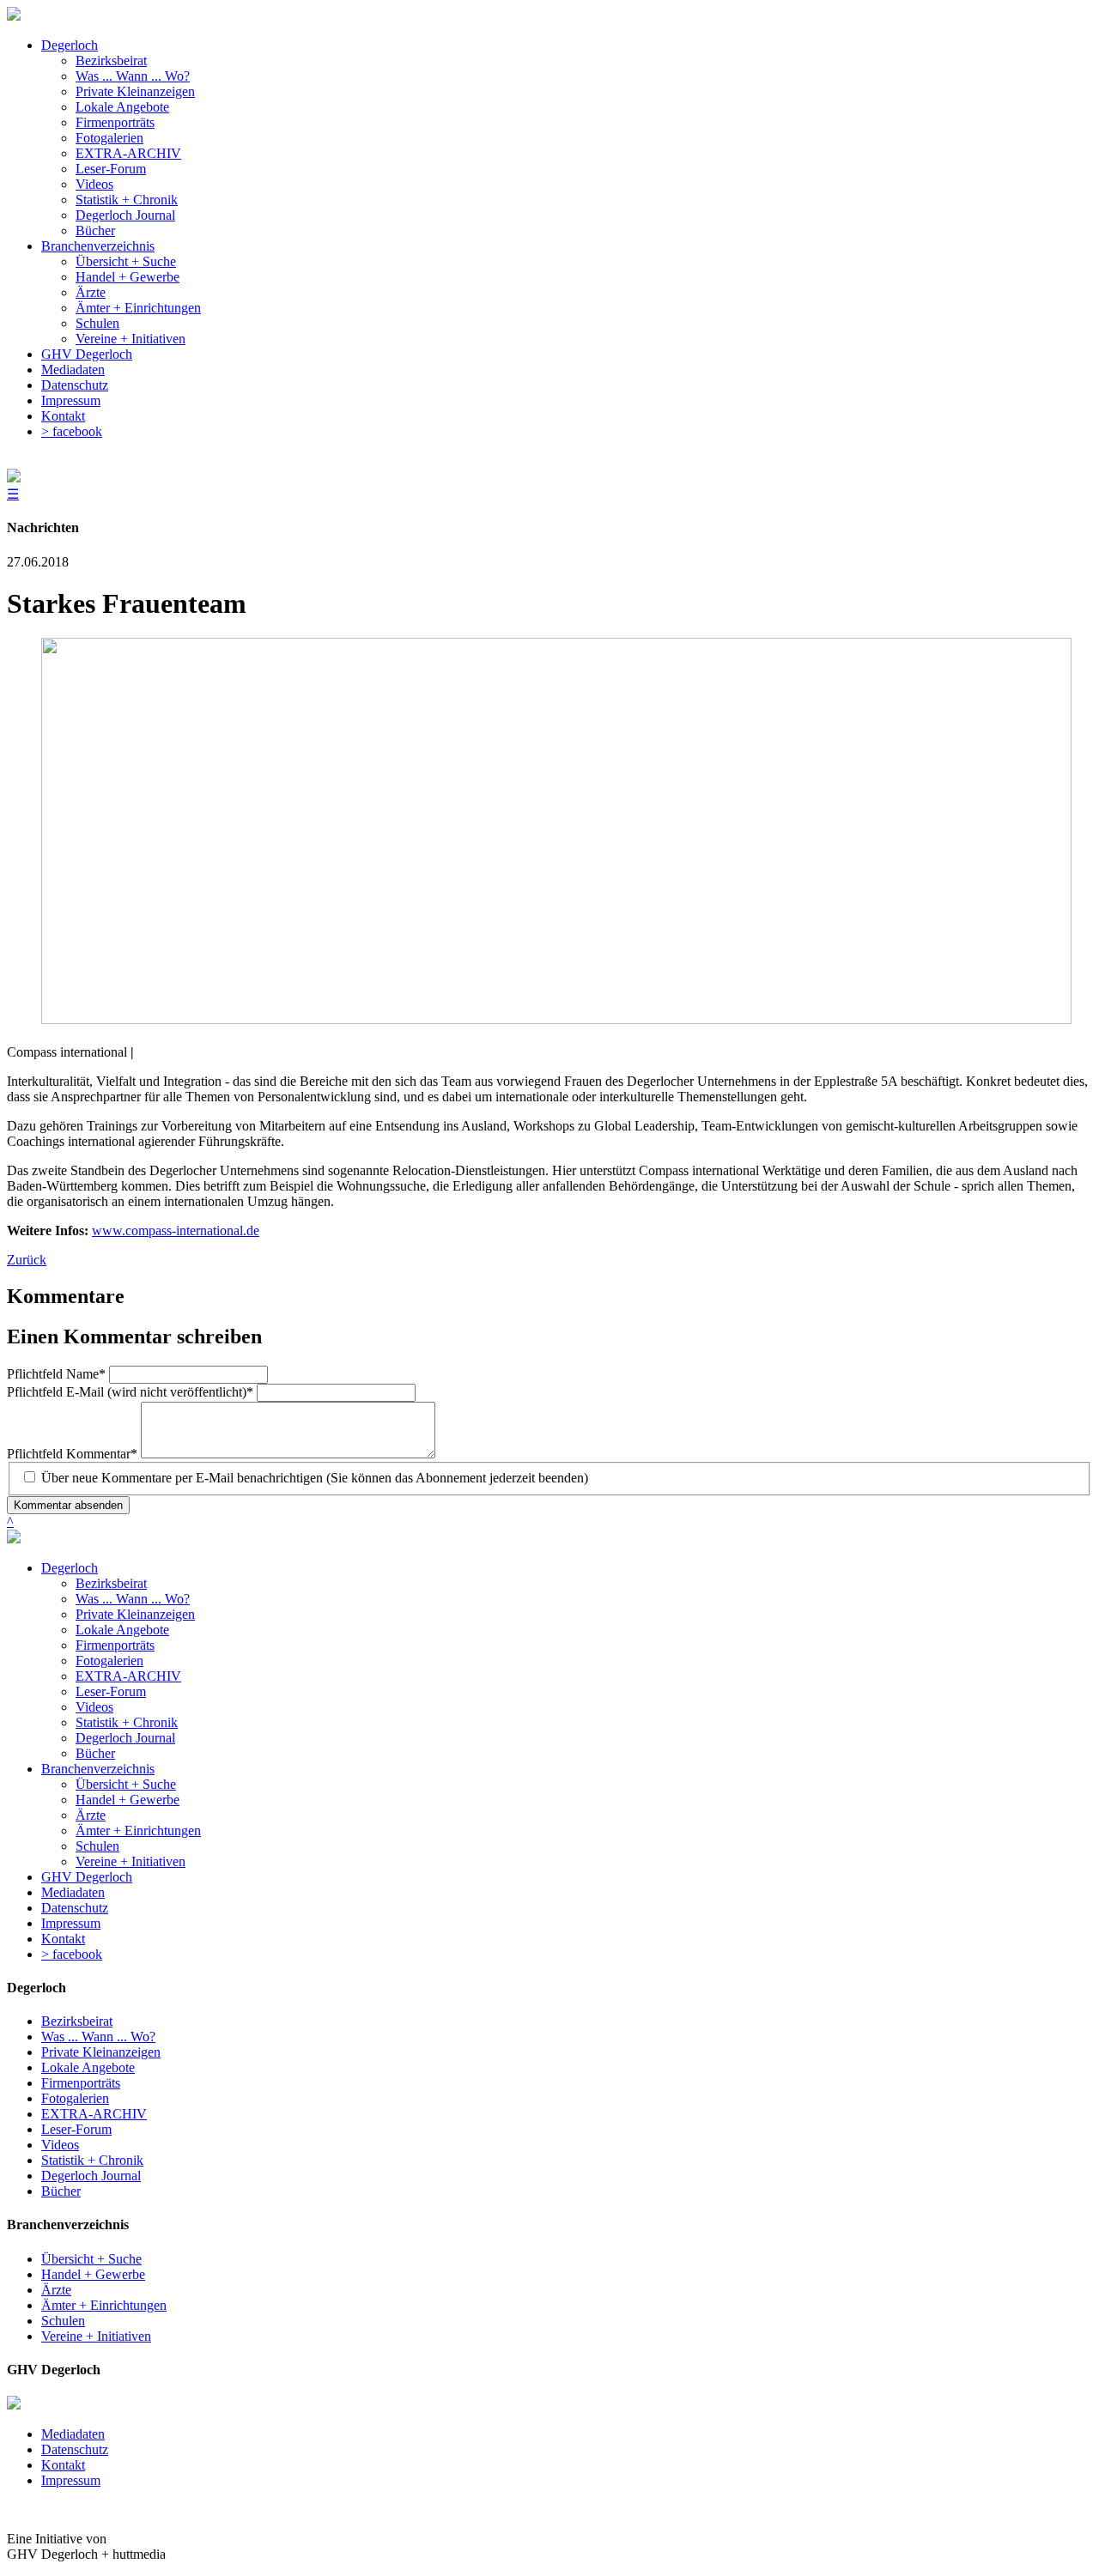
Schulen (97, 1846)
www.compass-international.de (176, 1230)
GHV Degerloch (87, 1877)
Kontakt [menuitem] (63, 416)
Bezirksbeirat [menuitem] (111, 61)
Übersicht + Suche (126, 1784)
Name (56, 1374)
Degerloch (70, 1568)
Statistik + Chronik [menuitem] (127, 200)
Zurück (27, 1260)
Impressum (71, 1923)
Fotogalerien (109, 1661)
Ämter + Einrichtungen (138, 1830)
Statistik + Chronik (127, 1722)
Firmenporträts (115, 1645)
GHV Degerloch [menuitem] (87, 354)
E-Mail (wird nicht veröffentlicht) (130, 1392)
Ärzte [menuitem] (91, 292)
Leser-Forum (111, 1691)
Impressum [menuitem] (71, 400)
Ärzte (91, 1815)
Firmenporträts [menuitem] (115, 122)
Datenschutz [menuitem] (75, 385)
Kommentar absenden (68, 1505)
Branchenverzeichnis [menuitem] (98, 246)
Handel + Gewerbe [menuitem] (128, 277)
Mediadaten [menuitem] (73, 370)
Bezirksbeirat (111, 1583)
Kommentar (72, 1454)
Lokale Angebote (122, 1630)
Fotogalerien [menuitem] (109, 138)
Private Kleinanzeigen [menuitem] (135, 91)
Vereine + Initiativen (131, 1861)
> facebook (72, 1954)
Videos (94, 1707)
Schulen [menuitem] (97, 323)
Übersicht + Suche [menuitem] (126, 261)
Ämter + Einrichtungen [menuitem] (138, 308)
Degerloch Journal (125, 1738)
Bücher (95, 1753)
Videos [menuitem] (94, 184)
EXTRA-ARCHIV (128, 1676)
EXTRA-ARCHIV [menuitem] (128, 153)
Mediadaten (73, 1892)
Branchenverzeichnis (98, 1769)
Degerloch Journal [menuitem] (125, 215)
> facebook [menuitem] (72, 431)
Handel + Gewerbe (128, 1800)
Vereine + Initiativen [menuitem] (131, 339)
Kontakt (63, 1939)
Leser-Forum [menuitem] (111, 169)
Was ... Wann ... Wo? (133, 1599)
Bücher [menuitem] (95, 230)
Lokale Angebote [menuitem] (122, 107)
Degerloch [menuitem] (70, 45)
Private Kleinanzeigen (135, 1614)
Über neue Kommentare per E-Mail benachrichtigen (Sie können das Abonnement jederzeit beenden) (315, 1478)
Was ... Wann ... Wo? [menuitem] (133, 76)
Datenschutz (75, 1908)
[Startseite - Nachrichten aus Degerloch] (14, 16)
